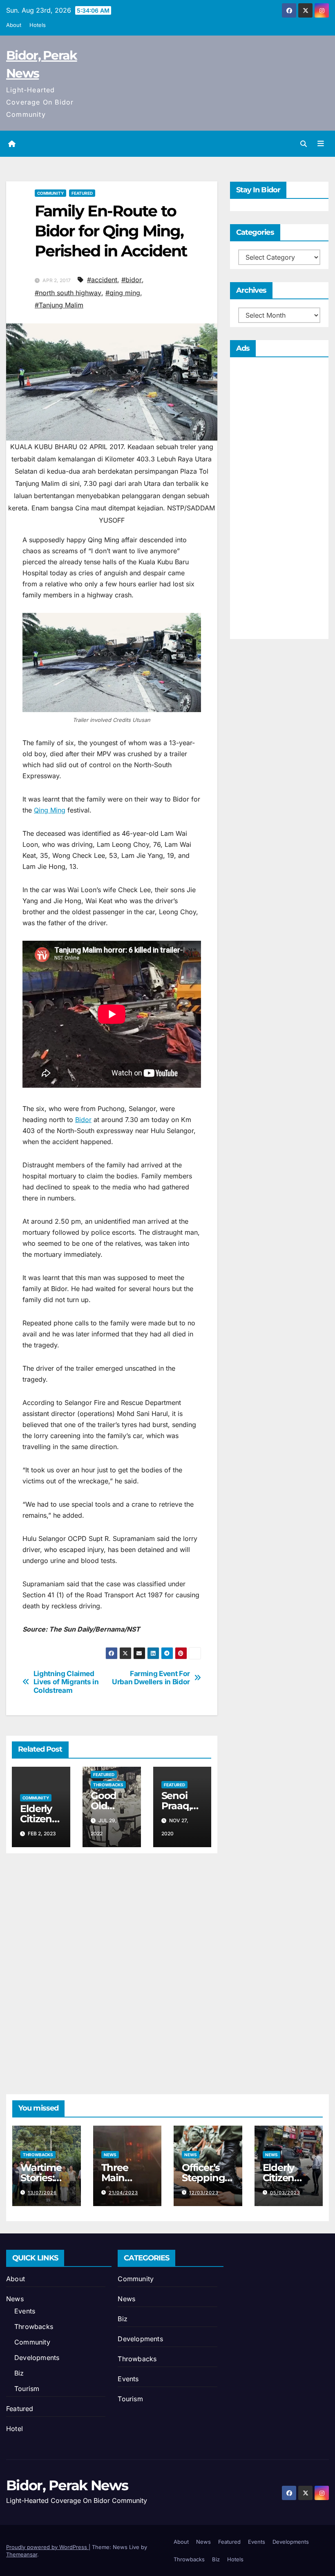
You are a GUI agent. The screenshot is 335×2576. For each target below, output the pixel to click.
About (14, 25)
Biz (19, 2373)
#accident (102, 280)
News (110, 2155)
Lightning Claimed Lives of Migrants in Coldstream (66, 1682)
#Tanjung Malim (59, 305)
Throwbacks (108, 1785)
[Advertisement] (279, 500)
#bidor (132, 280)
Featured (82, 193)
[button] (304, 144)
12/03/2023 (204, 2193)
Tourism (27, 2389)
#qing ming (123, 293)
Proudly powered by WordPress (47, 2547)
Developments (37, 2358)
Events (25, 2311)
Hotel (15, 2429)
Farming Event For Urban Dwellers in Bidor (151, 1678)
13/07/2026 (42, 2193)
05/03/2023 (285, 2193)
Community (50, 193)
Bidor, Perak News (67, 2485)
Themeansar (22, 2554)
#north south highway (68, 293)
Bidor (83, 1120)
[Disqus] (112, 1964)
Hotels (38, 25)
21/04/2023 (123, 2193)
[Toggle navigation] (321, 144)
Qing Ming (50, 810)
